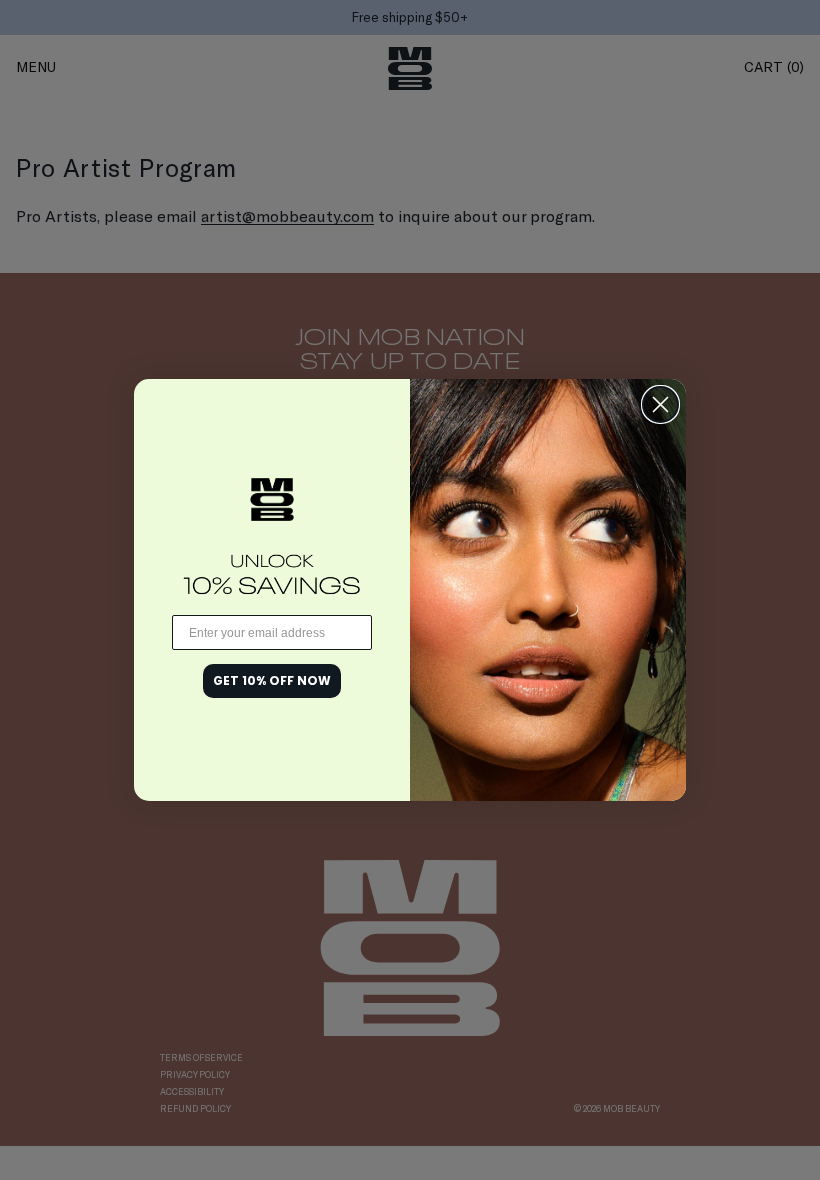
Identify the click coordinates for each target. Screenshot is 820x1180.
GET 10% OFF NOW (272, 680)
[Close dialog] (660, 404)
